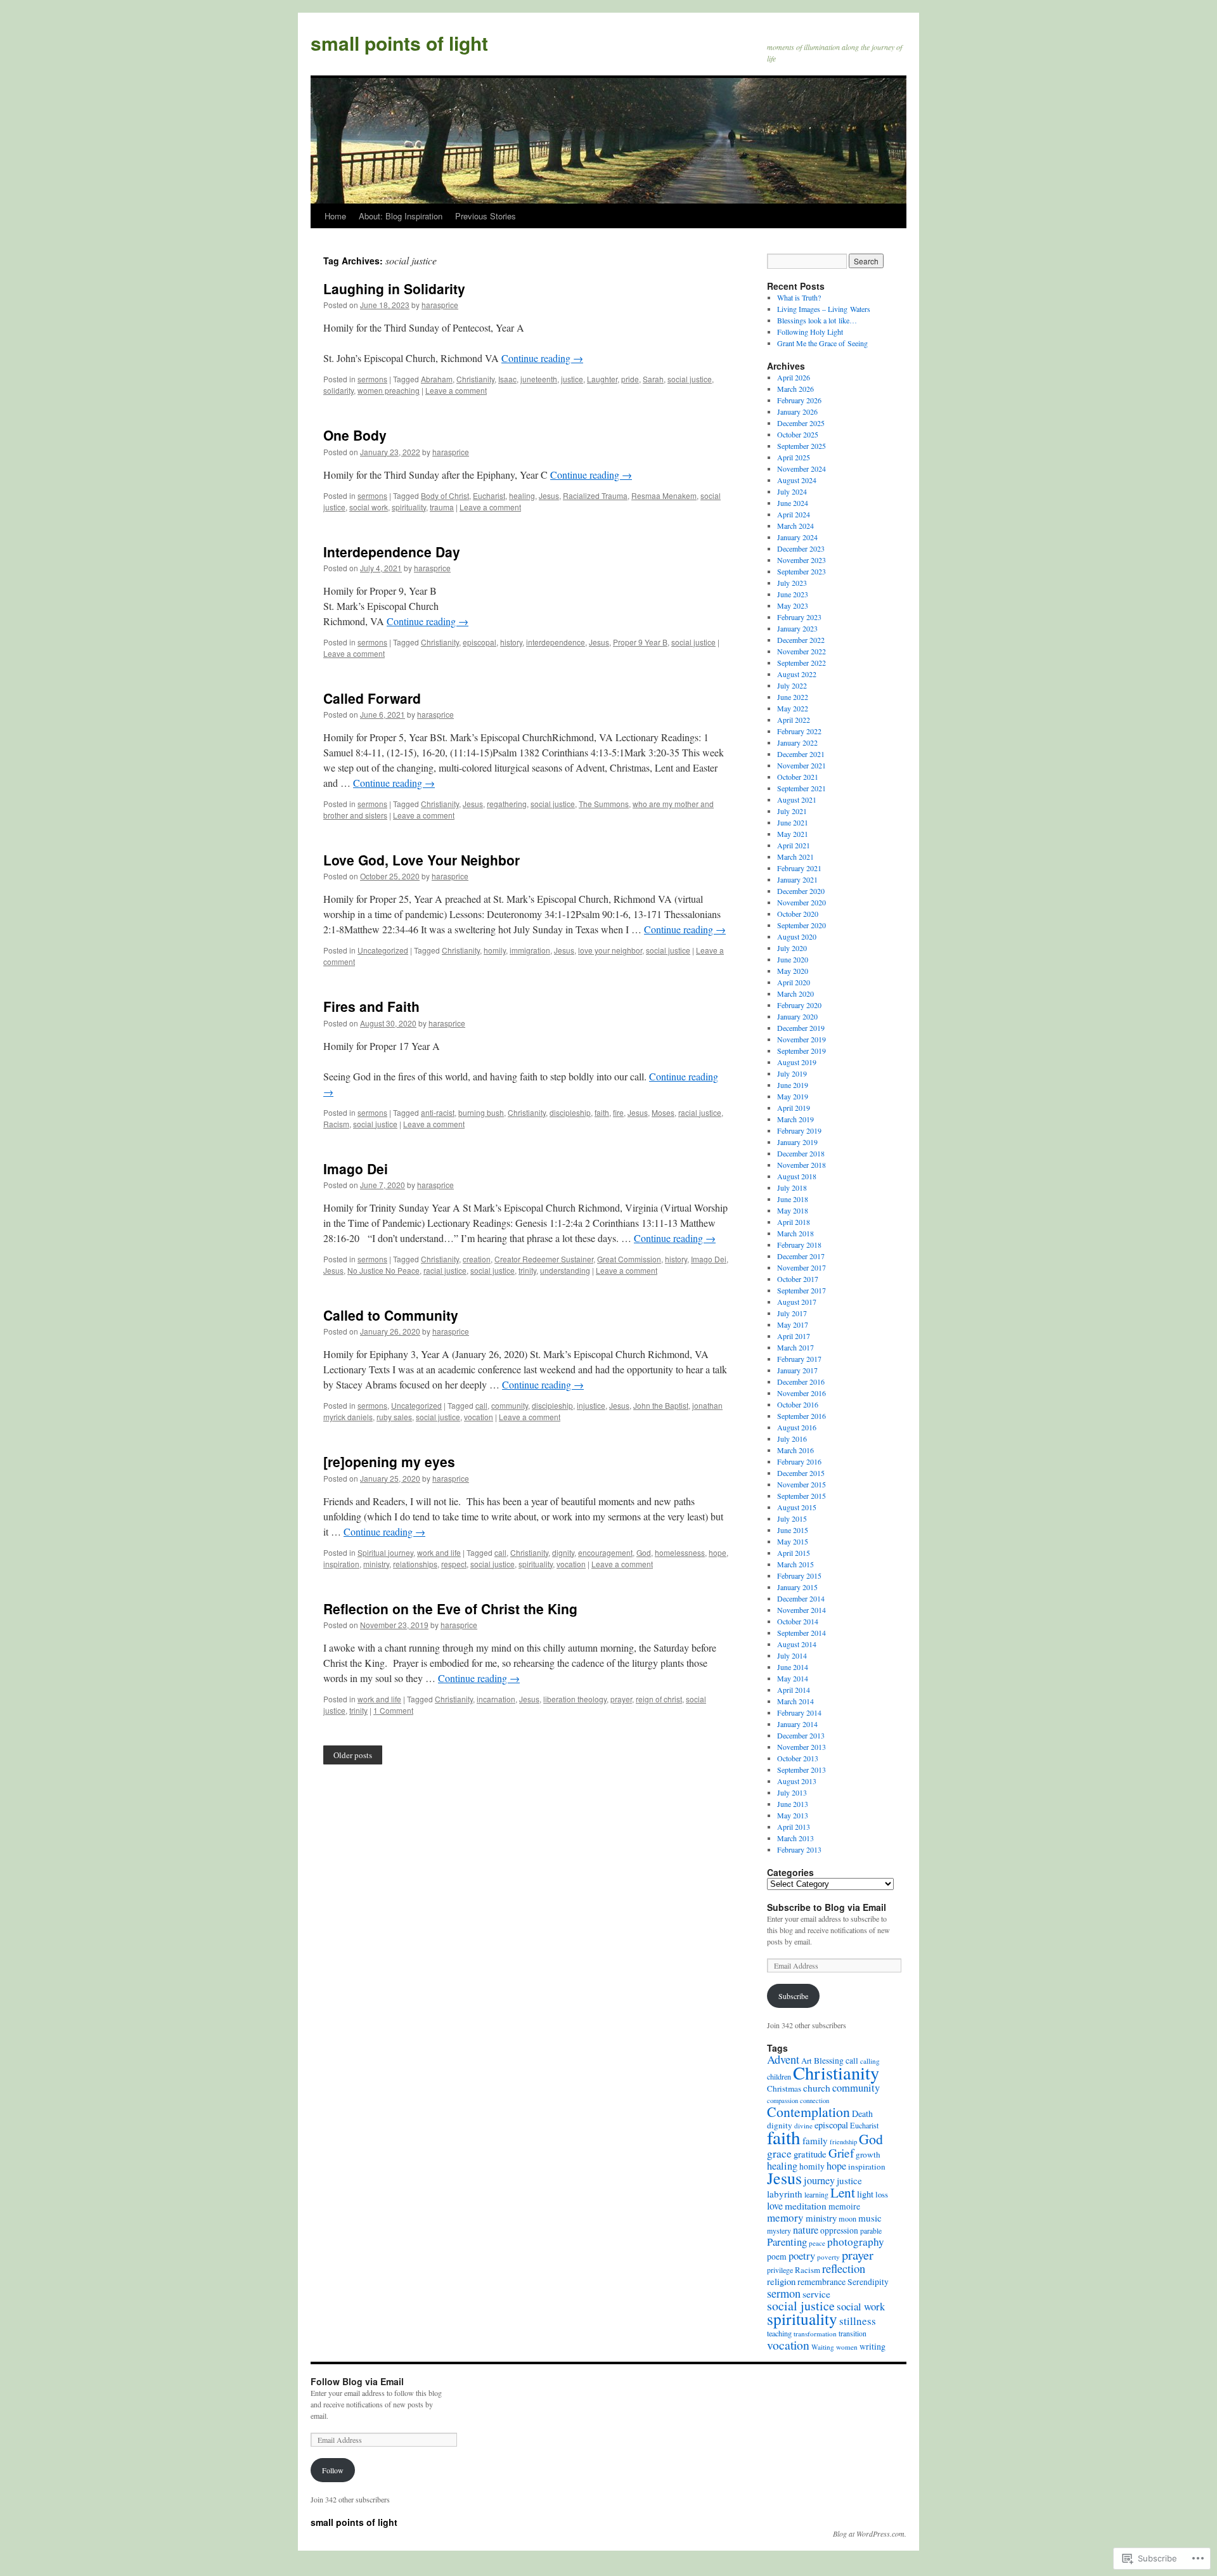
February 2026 (799, 400)
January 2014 (797, 1724)
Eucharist (489, 495)
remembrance (821, 2282)
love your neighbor (610, 950)
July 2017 (792, 1313)
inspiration (341, 1564)
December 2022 (801, 640)
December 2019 (801, 1028)
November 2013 (802, 1747)
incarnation (496, 1699)
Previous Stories (486, 216)
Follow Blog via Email (357, 2381)
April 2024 (794, 514)
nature (806, 2230)
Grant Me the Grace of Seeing (822, 343)
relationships (415, 1564)
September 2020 (802, 925)
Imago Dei (356, 1168)
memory (785, 2217)
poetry (802, 2256)
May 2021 (793, 834)
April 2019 (794, 1108)
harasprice (440, 305)
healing (522, 495)
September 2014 (802, 1633)
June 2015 (793, 1530)
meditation (806, 2206)
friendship (843, 2142)
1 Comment (393, 1710)
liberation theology (575, 1699)
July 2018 (792, 1188)
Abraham (437, 379)
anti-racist (438, 1112)
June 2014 (793, 1667)
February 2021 (799, 868)
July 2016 (792, 1439)
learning (816, 2194)
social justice (690, 379)
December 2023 (801, 548)
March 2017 (795, 1347)
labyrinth (785, 2194)
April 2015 (794, 1553)
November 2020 (802, 902)
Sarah (653, 379)
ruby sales (394, 1417)
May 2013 (793, 1815)
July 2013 (792, 1792)
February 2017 (799, 1359)
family (815, 2140)
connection (815, 2100)
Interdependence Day (392, 552)
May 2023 (793, 605)
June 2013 (793, 1804)
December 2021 (801, 754)
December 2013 (801, 1735)
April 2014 (794, 1690)
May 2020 (793, 971)
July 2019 (792, 1073)
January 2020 (797, 1016)
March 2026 (795, 389)
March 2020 (795, 994)
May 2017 (793, 1324)
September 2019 (802, 1051)
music (870, 2218)
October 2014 (798, 1621)
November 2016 (802, 1393)
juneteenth (539, 379)
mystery (779, 2230)
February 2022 (799, 731)
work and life (439, 1552)
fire (618, 1112)
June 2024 (793, 503)
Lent (843, 2192)
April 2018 (794, 1222)
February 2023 (799, 617)
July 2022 (792, 685)
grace (779, 2153)
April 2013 (794, 1827)
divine (803, 2126)
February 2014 (799, 1712)
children (779, 2076)
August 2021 (797, 799)
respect (454, 1564)
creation (477, 1259)
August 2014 (797, 1644)
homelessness (680, 1552)
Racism (336, 1124)
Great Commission (629, 1259)
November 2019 (802, 1039)
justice (572, 379)
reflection (844, 2268)
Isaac (507, 379)
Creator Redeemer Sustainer (544, 1259)
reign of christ (659, 1699)
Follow (333, 2470)
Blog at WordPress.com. (870, 2534)
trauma (442, 507)
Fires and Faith (371, 1006)
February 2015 (799, 1576)
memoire (844, 2206)
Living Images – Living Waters (824, 309)
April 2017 (794, 1336)
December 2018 (801, 1153)
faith (602, 1112)
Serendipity (868, 2282)
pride (630, 379)
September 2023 (802, 571)
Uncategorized (383, 950)
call (481, 1405)
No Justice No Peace (383, 1270)
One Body (355, 435)
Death (862, 2113)
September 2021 (802, 788)
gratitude (810, 2154)
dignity (563, 1552)
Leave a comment (456, 390)
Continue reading (542, 358)
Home (335, 216)
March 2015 (795, 1564)
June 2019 (793, 1085)
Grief (841, 2153)
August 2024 (797, 480)
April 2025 (794, 457)
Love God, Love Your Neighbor (422, 860)
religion (781, 2281)
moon (847, 2218)
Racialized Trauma (595, 495)
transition (853, 2333)
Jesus (549, 495)
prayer (621, 1699)
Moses (663, 1112)
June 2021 (793, 822)
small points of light (399, 43)
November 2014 (802, 1610)
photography (856, 2242)
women (847, 2347)
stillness (858, 2321)
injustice (591, 1405)
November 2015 (802, 1484)
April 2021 (794, 845)
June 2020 (793, 959)
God (644, 1552)
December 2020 (801, 891)
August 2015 (797, 1507)
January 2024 (797, 537)
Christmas (784, 2088)
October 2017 (798, 1279)
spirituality (409, 507)
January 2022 (797, 742)
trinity (527, 1270)
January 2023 (797, 628)
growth (868, 2154)
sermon (784, 2293)
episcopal (480, 642)
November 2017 (802, 1267)
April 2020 (794, 982)
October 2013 (798, 1758)
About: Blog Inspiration (401, 216)
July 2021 (792, 811)
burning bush (481, 1112)
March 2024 (795, 526)
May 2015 (793, 1541)
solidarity (338, 390)
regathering (507, 804)
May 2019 (793, 1096)
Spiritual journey (385, 1552)
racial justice (700, 1112)
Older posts (353, 1755)
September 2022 (802, 663)
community (510, 1405)
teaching (779, 2333)
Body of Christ (445, 495)
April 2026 (794, 377)
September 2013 (802, 1770)
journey (819, 2180)
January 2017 (797, 1370)
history (511, 642)
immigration (530, 950)
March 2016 (795, 1450)
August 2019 (797, 1062)
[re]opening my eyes (389, 1461)
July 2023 (792, 583)
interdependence (556, 642)
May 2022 (793, 708)
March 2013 (795, 1838)
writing (873, 2346)
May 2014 (793, 1678)
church (817, 2087)
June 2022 (793, 697)
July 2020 (792, 948)
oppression (839, 2230)
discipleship (570, 1112)
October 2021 (798, 777)
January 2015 (797, 1587)
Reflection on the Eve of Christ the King (450, 1608)
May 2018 (793, 1210)
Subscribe (793, 1996)
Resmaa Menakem (664, 495)
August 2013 (797, 1781)
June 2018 (793, 1199)
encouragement (605, 1552)
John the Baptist (661, 1405)
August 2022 (797, 674)
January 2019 (797, 1142)
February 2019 (799, 1130)
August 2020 (797, 936)
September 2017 (802, 1290)
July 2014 (792, 1655)
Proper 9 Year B (640, 642)
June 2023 (793, 594)
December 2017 (801, 1256)
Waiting (823, 2347)
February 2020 (799, 1005)
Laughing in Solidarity (394, 288)
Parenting (787, 2242)
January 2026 (797, 411)
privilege (780, 2270)
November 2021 (802, 765)
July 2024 (792, 491)
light (865, 2194)
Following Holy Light (810, 332)
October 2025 (798, 434)
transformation (815, 2333)
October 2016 (798, 1404)
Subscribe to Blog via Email (827, 1907)
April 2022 (794, 720)
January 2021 (797, 879)
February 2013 (799, 1849)
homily (495, 950)
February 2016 (799, 1461)
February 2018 (799, 1245)
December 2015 (801, 1473)
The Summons (604, 804)
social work (369, 507)
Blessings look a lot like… (817, 320)
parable (871, 2230)
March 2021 (795, 857)
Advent (783, 2059)
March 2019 (795, 1119)
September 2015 (802, 1496)
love (775, 2205)
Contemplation (808, 2112)
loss (882, 2194)
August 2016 (797, 1427)
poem (777, 2256)
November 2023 (802, 560)
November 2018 (802, 1165)
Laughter (602, 379)
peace (817, 2243)
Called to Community (391, 1315)
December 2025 (801, 423)
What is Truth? (799, 297)
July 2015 (792, 1518)
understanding (565, 1270)
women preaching (389, 390)
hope (718, 1552)
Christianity (475, 379)
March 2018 (795, 1233)
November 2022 (802, 651)
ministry (376, 1564)
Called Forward (372, 698)
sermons (372, 379)
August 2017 (797, 1302)
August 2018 (797, 1176)
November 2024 (802, 469)
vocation (479, 1417)
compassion (782, 2100)
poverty (828, 2257)
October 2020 (798, 914)
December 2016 (801, 1382)
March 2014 (795, 1701)
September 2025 (802, 446)
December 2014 (801, 1598)
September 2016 (802, 1416)
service (816, 2294)
